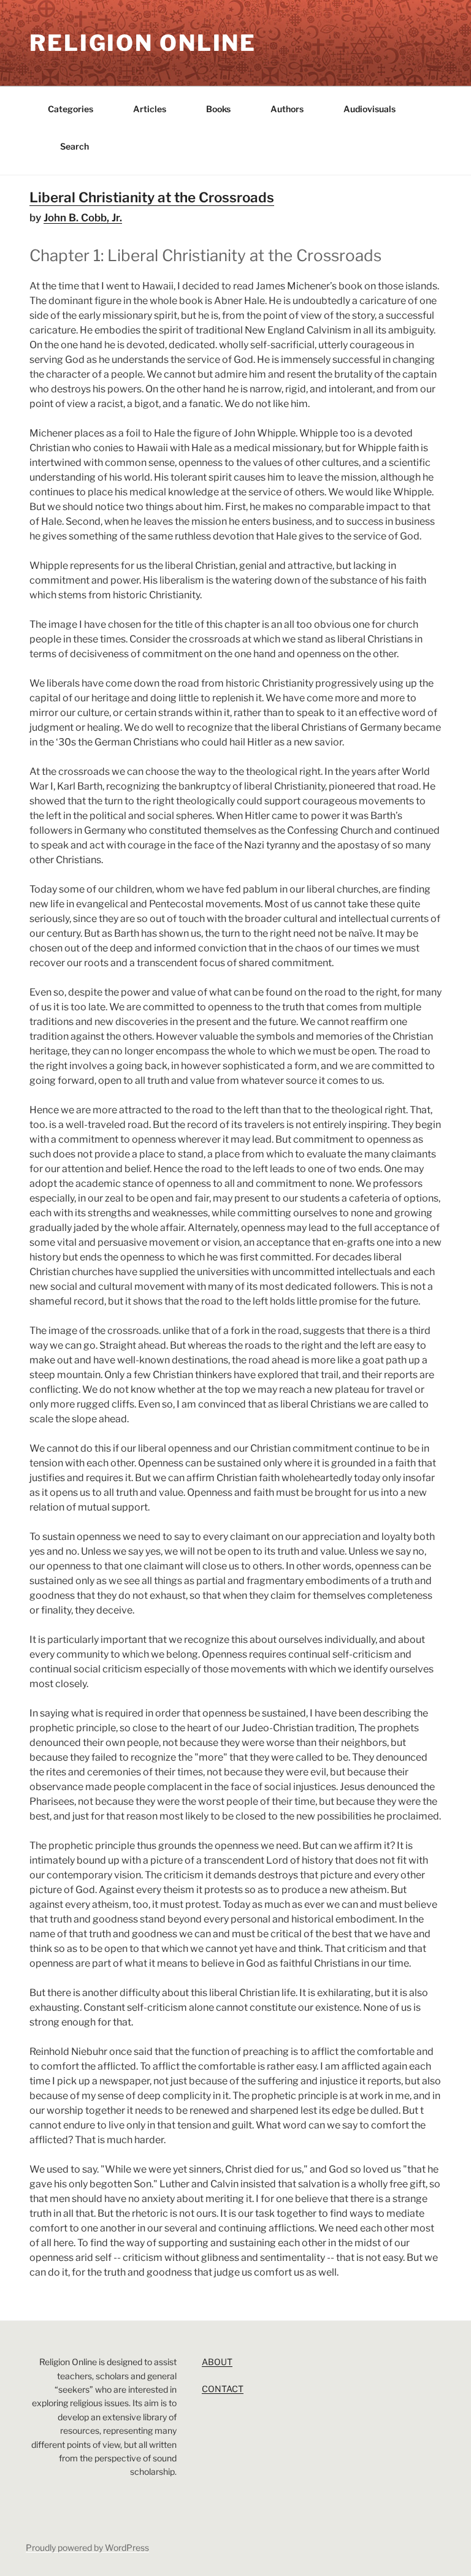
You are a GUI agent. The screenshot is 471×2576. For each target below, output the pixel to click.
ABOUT (217, 2362)
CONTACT (223, 2389)
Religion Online (143, 43)
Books (218, 109)
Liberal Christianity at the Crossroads (152, 197)
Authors (287, 109)
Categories (71, 109)
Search (75, 146)
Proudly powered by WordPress (87, 2547)
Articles (150, 109)
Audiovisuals (370, 109)
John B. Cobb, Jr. (83, 218)
